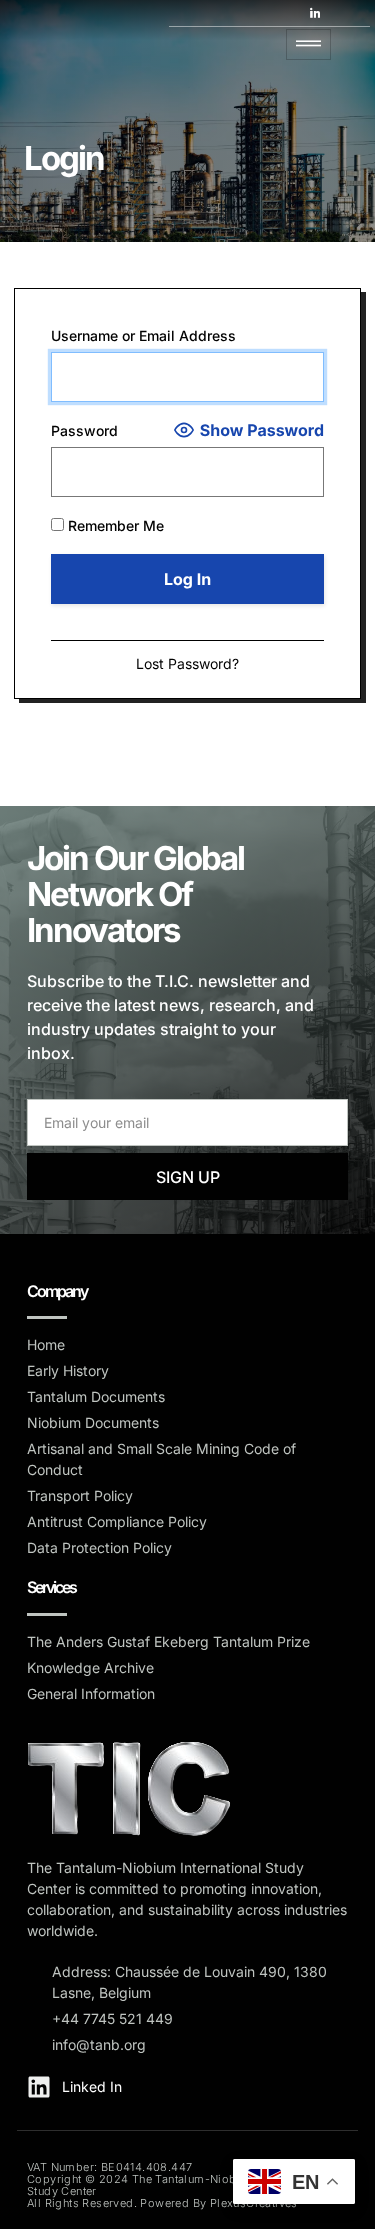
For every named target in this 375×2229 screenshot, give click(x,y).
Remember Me (114, 525)
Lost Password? (187, 663)
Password (84, 430)
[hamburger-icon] (308, 44)
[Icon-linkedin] (315, 13)
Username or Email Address (143, 335)
